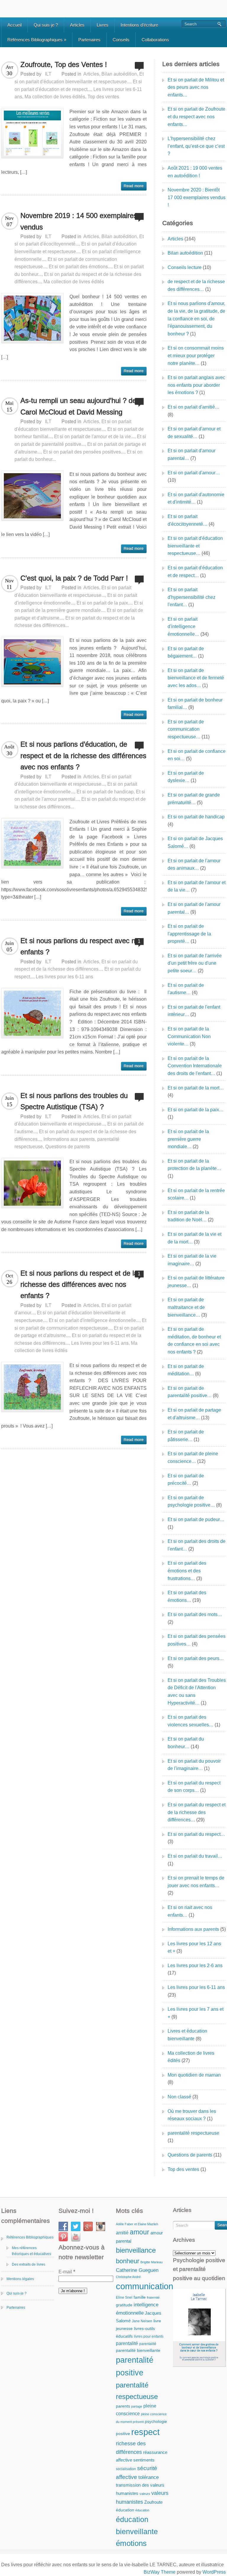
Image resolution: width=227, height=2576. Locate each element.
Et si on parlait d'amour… (194, 473)
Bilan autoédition (119, 74)
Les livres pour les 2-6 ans (195, 1965)
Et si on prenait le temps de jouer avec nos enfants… (196, 1882)
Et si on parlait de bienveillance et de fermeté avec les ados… (196, 678)
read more (134, 186)
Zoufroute (153, 2502)
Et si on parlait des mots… (195, 1614)
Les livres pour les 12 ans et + (194, 1947)
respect (145, 2432)
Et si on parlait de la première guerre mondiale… (188, 1139)
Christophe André (128, 2277)
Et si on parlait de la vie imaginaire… (192, 1260)
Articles (77, 25)
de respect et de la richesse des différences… (196, 285)
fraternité (153, 2298)
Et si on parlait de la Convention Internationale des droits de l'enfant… (195, 1066)
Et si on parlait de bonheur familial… (195, 704)
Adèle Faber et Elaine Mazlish (137, 2224)
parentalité (127, 2343)
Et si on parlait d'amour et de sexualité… (194, 433)
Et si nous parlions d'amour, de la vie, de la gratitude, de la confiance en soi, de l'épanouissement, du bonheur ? (196, 318)
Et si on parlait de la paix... (104, 603)
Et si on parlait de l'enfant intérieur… (194, 1011)
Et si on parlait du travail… (195, 1856)
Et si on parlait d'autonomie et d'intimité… (196, 498)
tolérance (149, 2477)
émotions (131, 2543)
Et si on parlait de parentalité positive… (190, 1392)
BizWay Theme (160, 2572)
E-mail (67, 2272)
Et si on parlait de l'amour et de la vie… (197, 886)
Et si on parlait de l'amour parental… (194, 908)
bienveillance (136, 2250)
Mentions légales (20, 2279)
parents (123, 2406)
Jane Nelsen (142, 2321)
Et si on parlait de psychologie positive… (191, 1501)
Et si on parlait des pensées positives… (197, 1640)
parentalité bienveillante (138, 2350)
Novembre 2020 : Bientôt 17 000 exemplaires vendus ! (197, 197)
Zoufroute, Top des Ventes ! (64, 64)
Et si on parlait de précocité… (186, 1480)
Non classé (179, 2097)
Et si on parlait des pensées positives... (84, 452)
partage (137, 2406)
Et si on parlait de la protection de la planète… (194, 1165)
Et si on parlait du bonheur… (186, 1743)
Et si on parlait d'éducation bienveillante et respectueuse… (195, 546)
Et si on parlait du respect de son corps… (194, 1787)
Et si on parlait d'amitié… (193, 407)
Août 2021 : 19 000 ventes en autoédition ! (195, 172)
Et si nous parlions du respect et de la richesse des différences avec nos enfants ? (79, 1284)
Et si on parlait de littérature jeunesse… (196, 1282)
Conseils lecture (185, 267)
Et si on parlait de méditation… (186, 1370)
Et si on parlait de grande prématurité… (194, 799)
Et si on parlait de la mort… (196, 1088)
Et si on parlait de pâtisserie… (186, 1436)
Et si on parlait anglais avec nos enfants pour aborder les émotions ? (196, 385)
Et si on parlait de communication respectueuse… (186, 729)
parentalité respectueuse (193, 2133)
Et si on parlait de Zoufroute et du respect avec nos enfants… (196, 117)
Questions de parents (68, 1147)
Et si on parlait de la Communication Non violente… (189, 1036)
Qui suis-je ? (46, 25)
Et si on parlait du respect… (196, 1834)
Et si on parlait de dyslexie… (186, 777)
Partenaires (89, 40)
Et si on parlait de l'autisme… (186, 989)
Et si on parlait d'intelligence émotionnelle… (183, 627)
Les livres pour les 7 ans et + (196, 2013)
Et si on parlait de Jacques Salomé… (195, 842)
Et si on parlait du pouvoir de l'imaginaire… (194, 1765)
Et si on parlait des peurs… (196, 1658)
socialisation (126, 2469)
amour (140, 2232)
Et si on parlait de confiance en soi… (197, 755)
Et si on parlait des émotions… (187, 1596)
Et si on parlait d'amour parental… (192, 454)
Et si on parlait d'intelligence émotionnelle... (94, 1320)
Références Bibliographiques (37, 40)
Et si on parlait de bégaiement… (186, 652)
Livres (103, 25)
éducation (125, 2510)
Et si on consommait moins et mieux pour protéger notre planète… (196, 355)
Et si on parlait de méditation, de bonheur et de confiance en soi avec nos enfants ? (194, 1341)
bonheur (128, 2261)
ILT (48, 74)
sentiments (144, 2460)
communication (145, 2286)
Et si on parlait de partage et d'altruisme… (194, 1414)
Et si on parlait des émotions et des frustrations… (187, 1571)
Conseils (121, 40)
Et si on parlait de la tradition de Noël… (188, 1216)
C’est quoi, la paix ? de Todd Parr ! (74, 578)
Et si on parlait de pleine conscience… (193, 1457)
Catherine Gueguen (137, 2270)
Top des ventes (103, 97)
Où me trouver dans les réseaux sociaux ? (192, 2115)
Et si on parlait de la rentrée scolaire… (196, 1194)
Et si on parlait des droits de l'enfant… (197, 1545)
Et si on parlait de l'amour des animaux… (194, 865)
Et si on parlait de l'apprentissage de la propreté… (189, 934)
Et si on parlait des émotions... (80, 267)
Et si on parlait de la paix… (196, 1110)
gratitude (124, 2305)
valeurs (145, 2494)
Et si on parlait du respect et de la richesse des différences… (197, 1812)
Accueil (14, 25)
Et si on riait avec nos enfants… (190, 1911)
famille (140, 2297)
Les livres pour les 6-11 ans (64, 977)
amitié (122, 2233)
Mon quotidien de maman (194, 2075)
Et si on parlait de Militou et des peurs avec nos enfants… (196, 87)
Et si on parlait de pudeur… (196, 1519)
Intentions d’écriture (139, 25)
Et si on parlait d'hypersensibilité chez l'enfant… (192, 597)
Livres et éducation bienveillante (187, 2035)
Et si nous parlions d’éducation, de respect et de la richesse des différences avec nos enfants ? (83, 756)
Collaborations (155, 40)
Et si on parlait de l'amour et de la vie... (94, 436)
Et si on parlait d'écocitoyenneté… (188, 520)
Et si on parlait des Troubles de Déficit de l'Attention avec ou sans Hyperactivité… (197, 1692)
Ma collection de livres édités (55, 97)
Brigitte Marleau (151, 2262)
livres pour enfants (149, 2336)
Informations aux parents (69, 1139)
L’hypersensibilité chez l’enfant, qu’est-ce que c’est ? (196, 146)
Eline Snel (124, 2298)
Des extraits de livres (29, 2264)
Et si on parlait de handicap (105, 792)
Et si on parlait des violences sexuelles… (190, 1721)
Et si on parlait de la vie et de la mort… (194, 1238)
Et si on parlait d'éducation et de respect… (195, 572)
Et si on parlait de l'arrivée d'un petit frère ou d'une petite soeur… (195, 963)
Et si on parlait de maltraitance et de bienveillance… (186, 1307)
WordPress (214, 2572)
